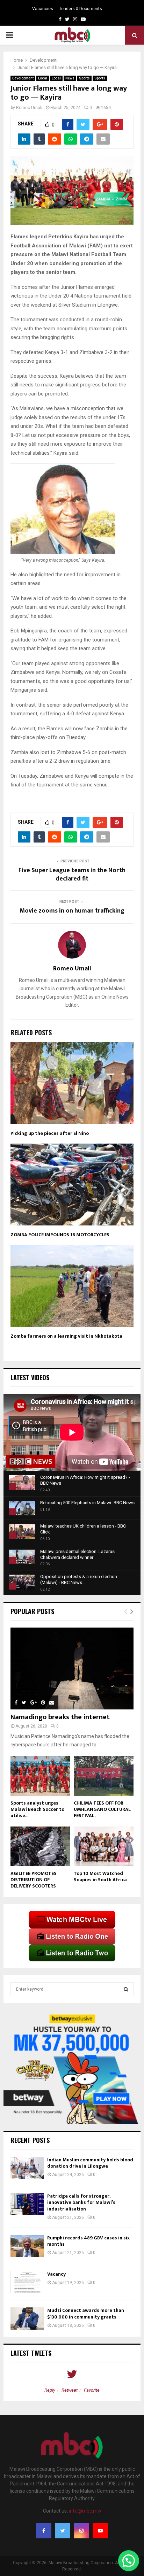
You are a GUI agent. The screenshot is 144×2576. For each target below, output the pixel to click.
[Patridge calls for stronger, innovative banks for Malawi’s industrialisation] (27, 2204)
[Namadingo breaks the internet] (72, 1668)
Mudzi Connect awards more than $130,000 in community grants (86, 2313)
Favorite (92, 2390)
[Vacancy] (27, 2282)
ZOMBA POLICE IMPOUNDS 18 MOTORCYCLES (60, 1235)
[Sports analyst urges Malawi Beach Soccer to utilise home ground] (40, 1776)
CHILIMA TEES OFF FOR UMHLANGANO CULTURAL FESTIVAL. (102, 1809)
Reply (50, 2390)
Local (43, 78)
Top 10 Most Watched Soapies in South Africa (100, 1877)
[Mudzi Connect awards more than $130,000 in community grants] (27, 2318)
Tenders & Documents (81, 9)
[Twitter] (63, 2531)
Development (23, 78)
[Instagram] (81, 2531)
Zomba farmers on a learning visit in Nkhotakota (66, 1336)
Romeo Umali (29, 108)
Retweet (70, 2390)
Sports (84, 78)
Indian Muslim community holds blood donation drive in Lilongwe (90, 2163)
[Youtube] (100, 2531)
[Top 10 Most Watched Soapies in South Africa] (104, 1846)
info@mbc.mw (85, 2511)
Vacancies (43, 9)
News (70, 78)
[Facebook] (44, 2531)
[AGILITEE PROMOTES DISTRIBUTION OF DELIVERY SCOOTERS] (40, 1846)
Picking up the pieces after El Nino (50, 1133)
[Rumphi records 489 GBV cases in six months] (27, 2246)
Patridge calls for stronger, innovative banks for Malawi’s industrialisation (81, 2202)
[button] (129, 2561)
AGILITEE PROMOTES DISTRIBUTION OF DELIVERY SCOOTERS (34, 1880)
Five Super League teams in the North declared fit (72, 875)
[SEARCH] (126, 1989)
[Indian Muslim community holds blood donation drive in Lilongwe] (27, 2168)
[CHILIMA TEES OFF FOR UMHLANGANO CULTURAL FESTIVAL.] (104, 1776)
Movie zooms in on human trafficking (72, 911)
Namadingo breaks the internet (60, 1717)
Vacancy (56, 2274)
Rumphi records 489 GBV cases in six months (88, 2241)
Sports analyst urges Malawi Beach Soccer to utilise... (37, 1809)
